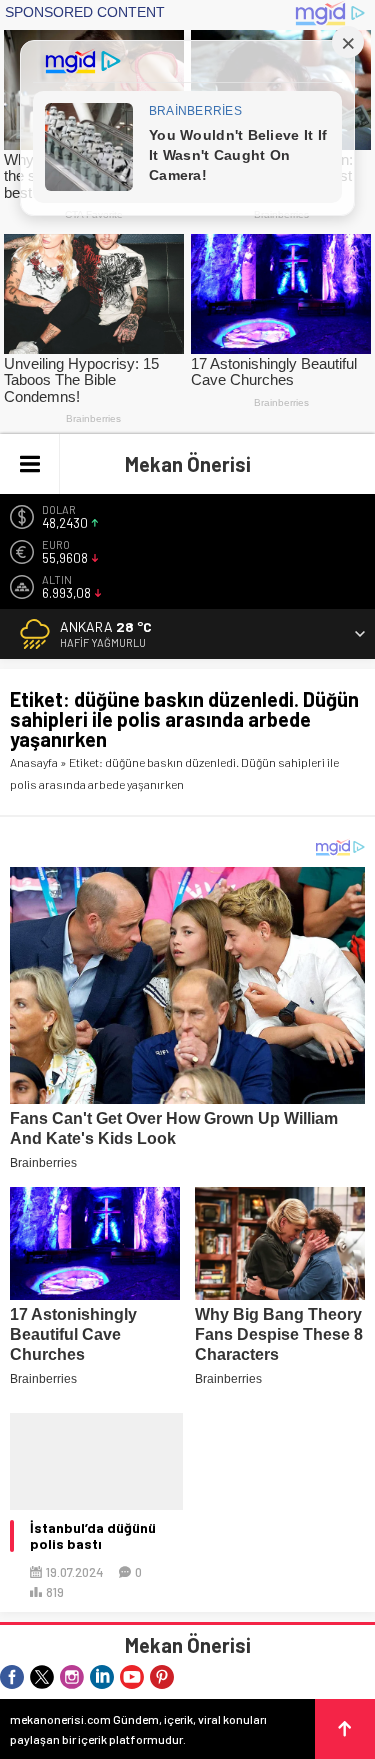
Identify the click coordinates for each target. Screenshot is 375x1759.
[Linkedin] (102, 1677)
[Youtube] (132, 1677)
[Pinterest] (162, 1677)
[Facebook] (12, 1677)
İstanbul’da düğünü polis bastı (93, 1536)
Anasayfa (34, 762)
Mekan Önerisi (188, 464)
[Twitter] (42, 1677)
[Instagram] (72, 1677)
